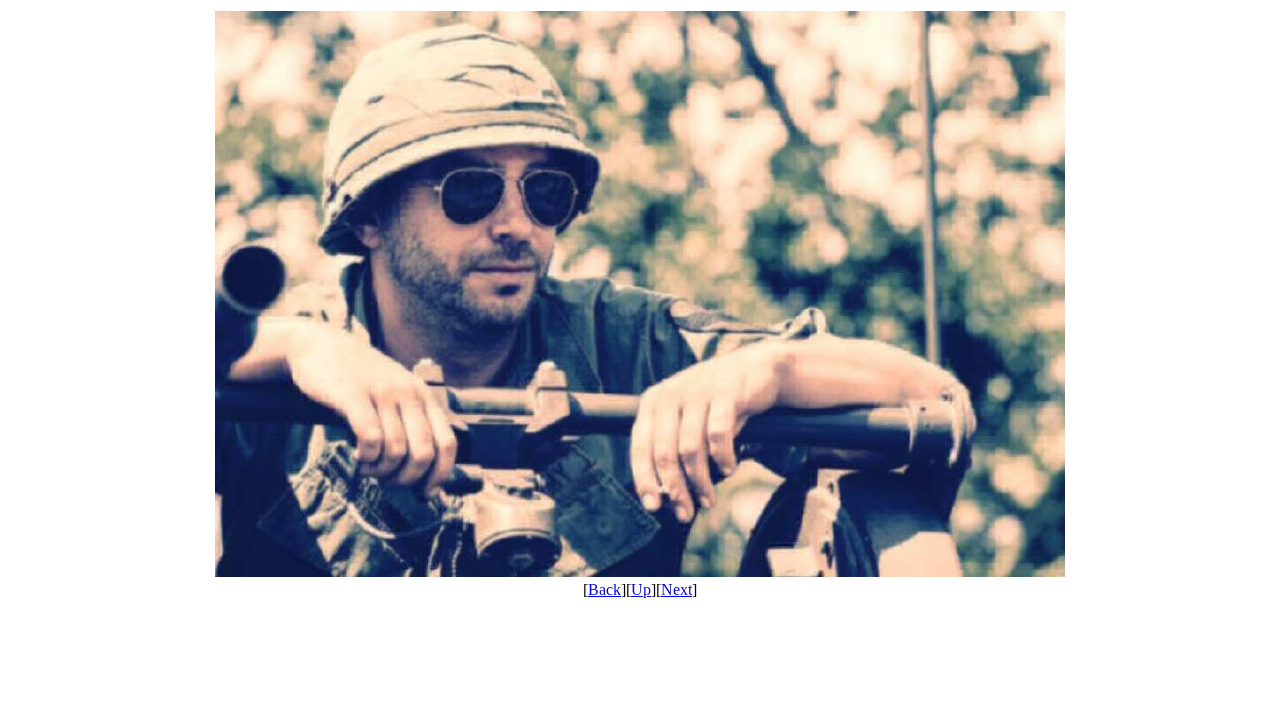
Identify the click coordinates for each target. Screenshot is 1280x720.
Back (604, 589)
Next (676, 589)
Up (641, 589)
